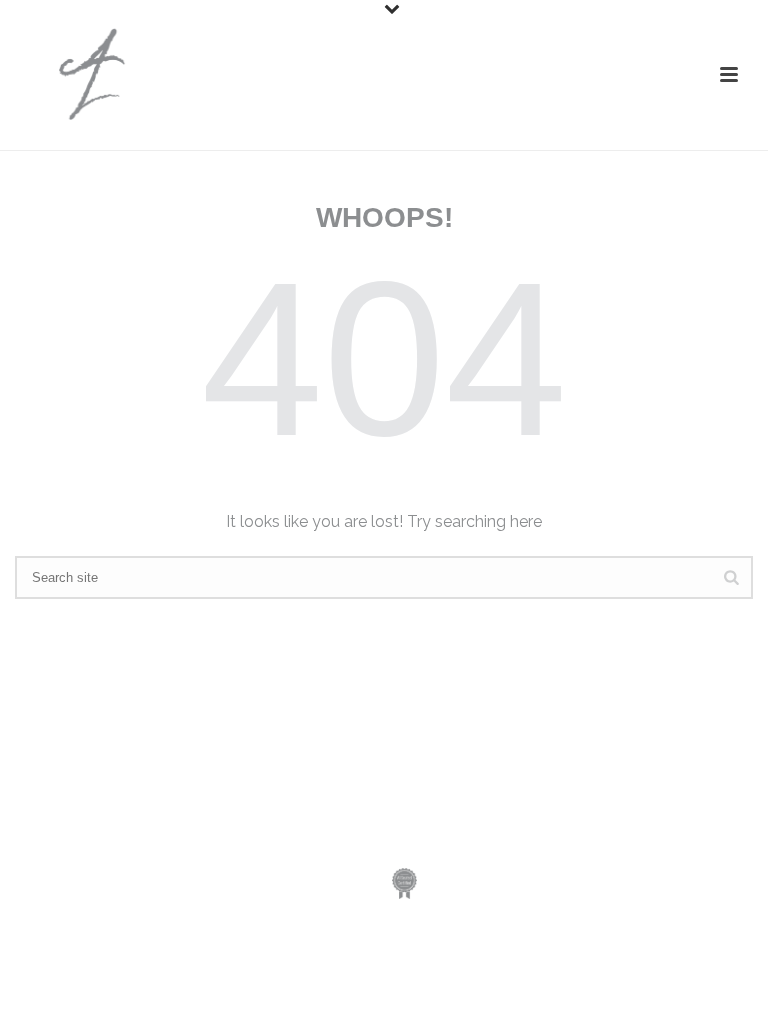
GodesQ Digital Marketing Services (307, 815)
